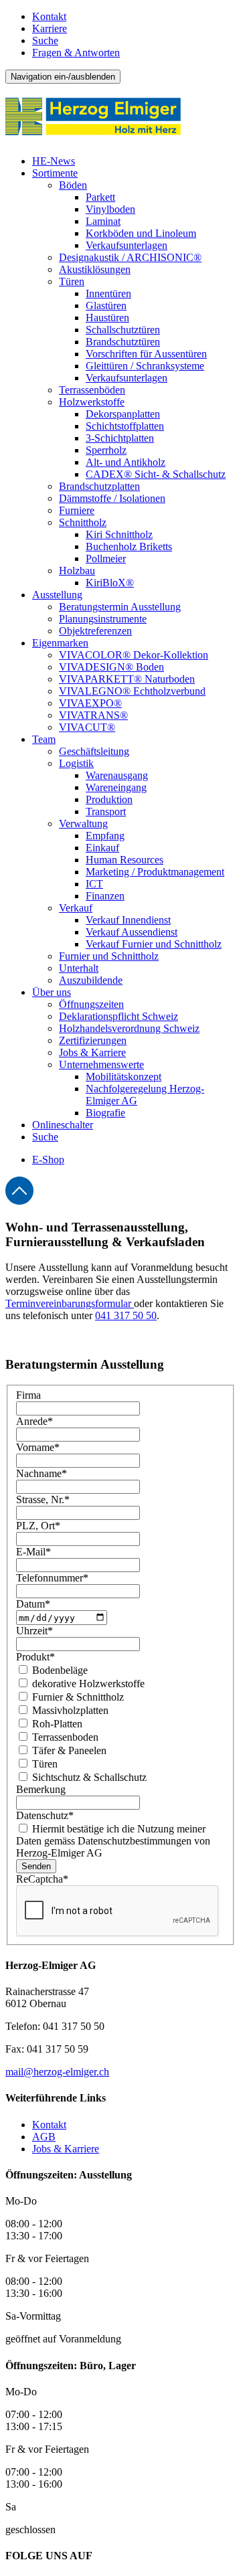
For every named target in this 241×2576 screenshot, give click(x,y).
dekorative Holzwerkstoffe (87, 1684)
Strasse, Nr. (43, 1499)
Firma (28, 1395)
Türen (44, 1764)
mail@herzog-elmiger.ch (57, 2072)
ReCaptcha (42, 1879)
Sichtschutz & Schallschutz (88, 1777)
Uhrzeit (34, 1631)
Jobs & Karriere (66, 2149)
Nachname (42, 1473)
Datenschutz (45, 1815)
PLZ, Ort (38, 1526)
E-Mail (33, 1552)
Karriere (50, 28)
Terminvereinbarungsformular (70, 1303)
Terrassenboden (64, 1737)
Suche (45, 40)
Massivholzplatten (69, 1710)
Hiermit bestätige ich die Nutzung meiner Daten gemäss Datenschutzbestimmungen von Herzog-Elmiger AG (113, 1841)
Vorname (38, 1447)
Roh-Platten (56, 1724)
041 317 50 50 (126, 1315)
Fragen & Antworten (76, 53)
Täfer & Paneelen (68, 1750)
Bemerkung (41, 1789)
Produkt (35, 1657)
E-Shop (48, 1160)
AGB (44, 2137)
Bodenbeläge (59, 1670)
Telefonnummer (52, 1578)
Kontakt (49, 16)
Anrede (34, 1421)
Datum (33, 1604)
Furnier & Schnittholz (77, 1697)
